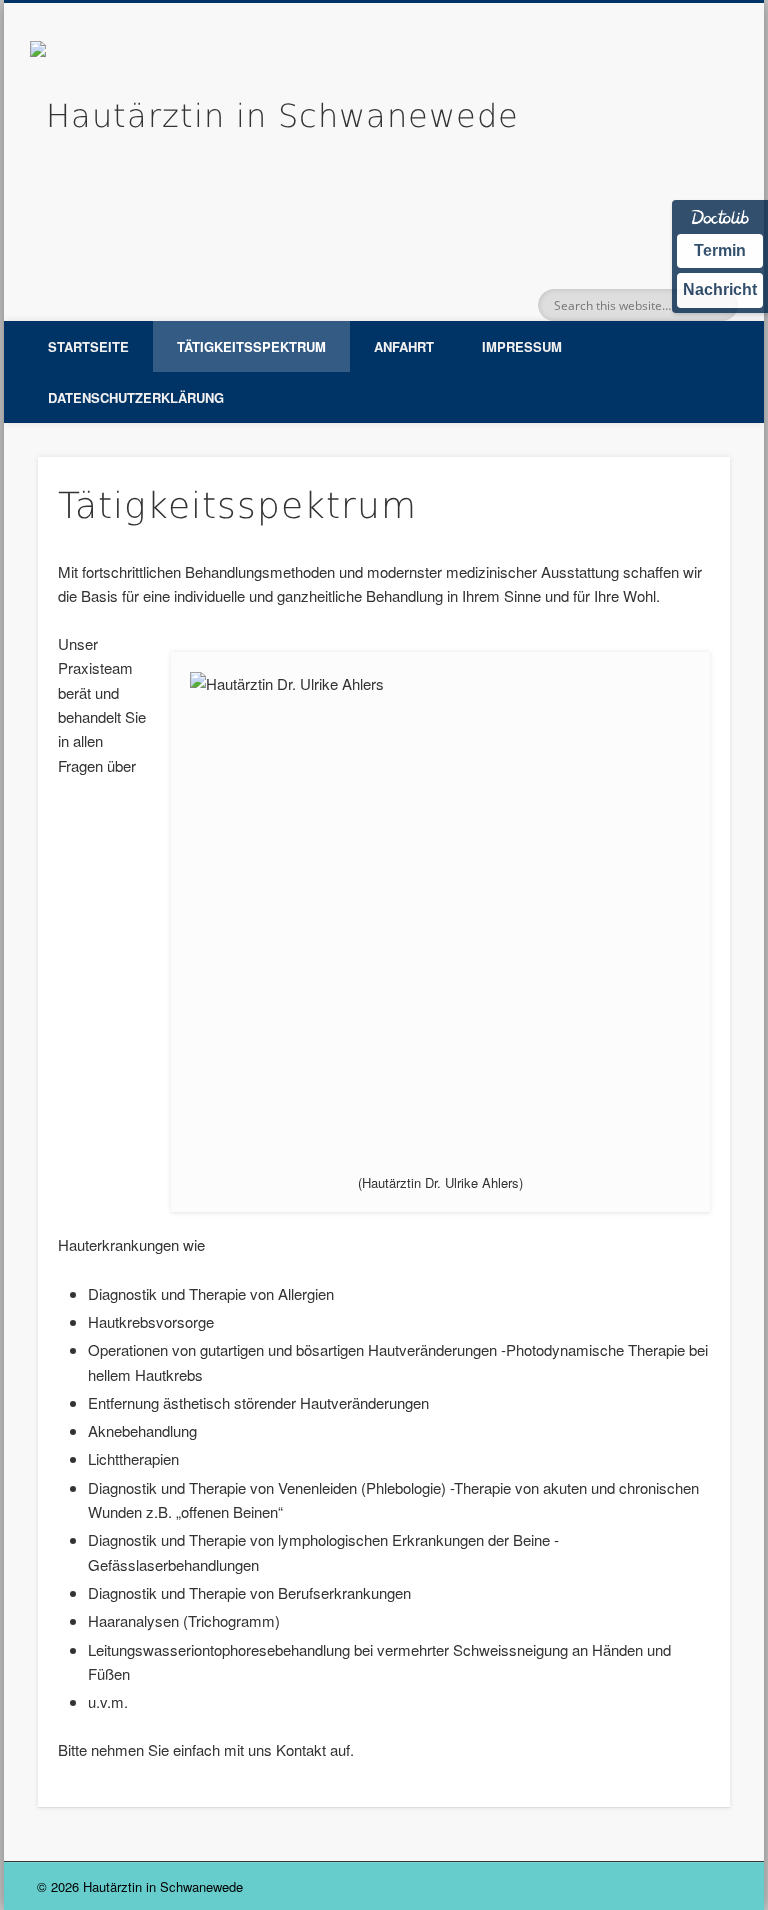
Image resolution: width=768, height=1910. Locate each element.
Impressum (522, 346)
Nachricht (720, 289)
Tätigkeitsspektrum (251, 346)
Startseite (88, 346)
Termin (720, 250)
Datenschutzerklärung (136, 397)
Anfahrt (404, 346)
